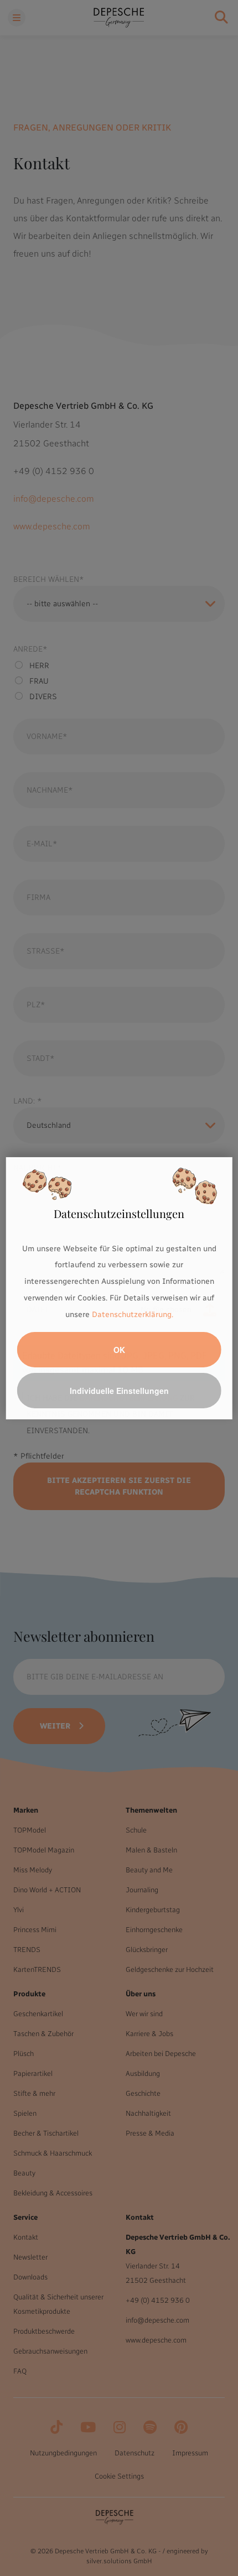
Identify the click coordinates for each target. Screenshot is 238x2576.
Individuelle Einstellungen (119, 1391)
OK (119, 1350)
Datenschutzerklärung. (133, 1315)
